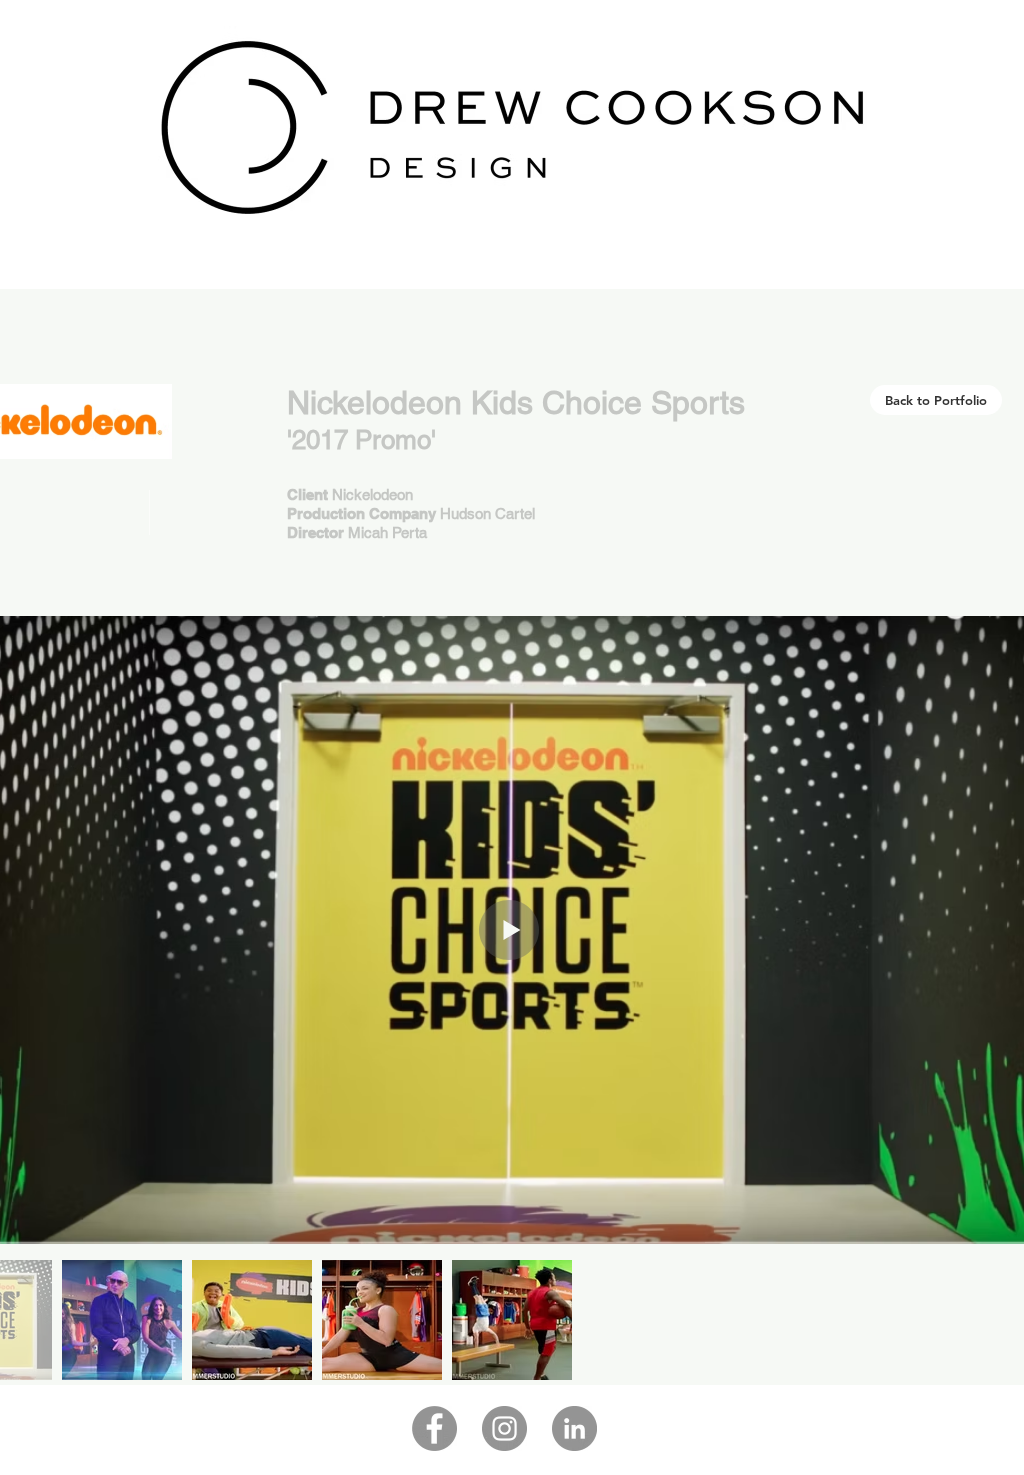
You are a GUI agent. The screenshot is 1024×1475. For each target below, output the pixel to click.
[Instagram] (504, 1428)
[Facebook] (434, 1428)
